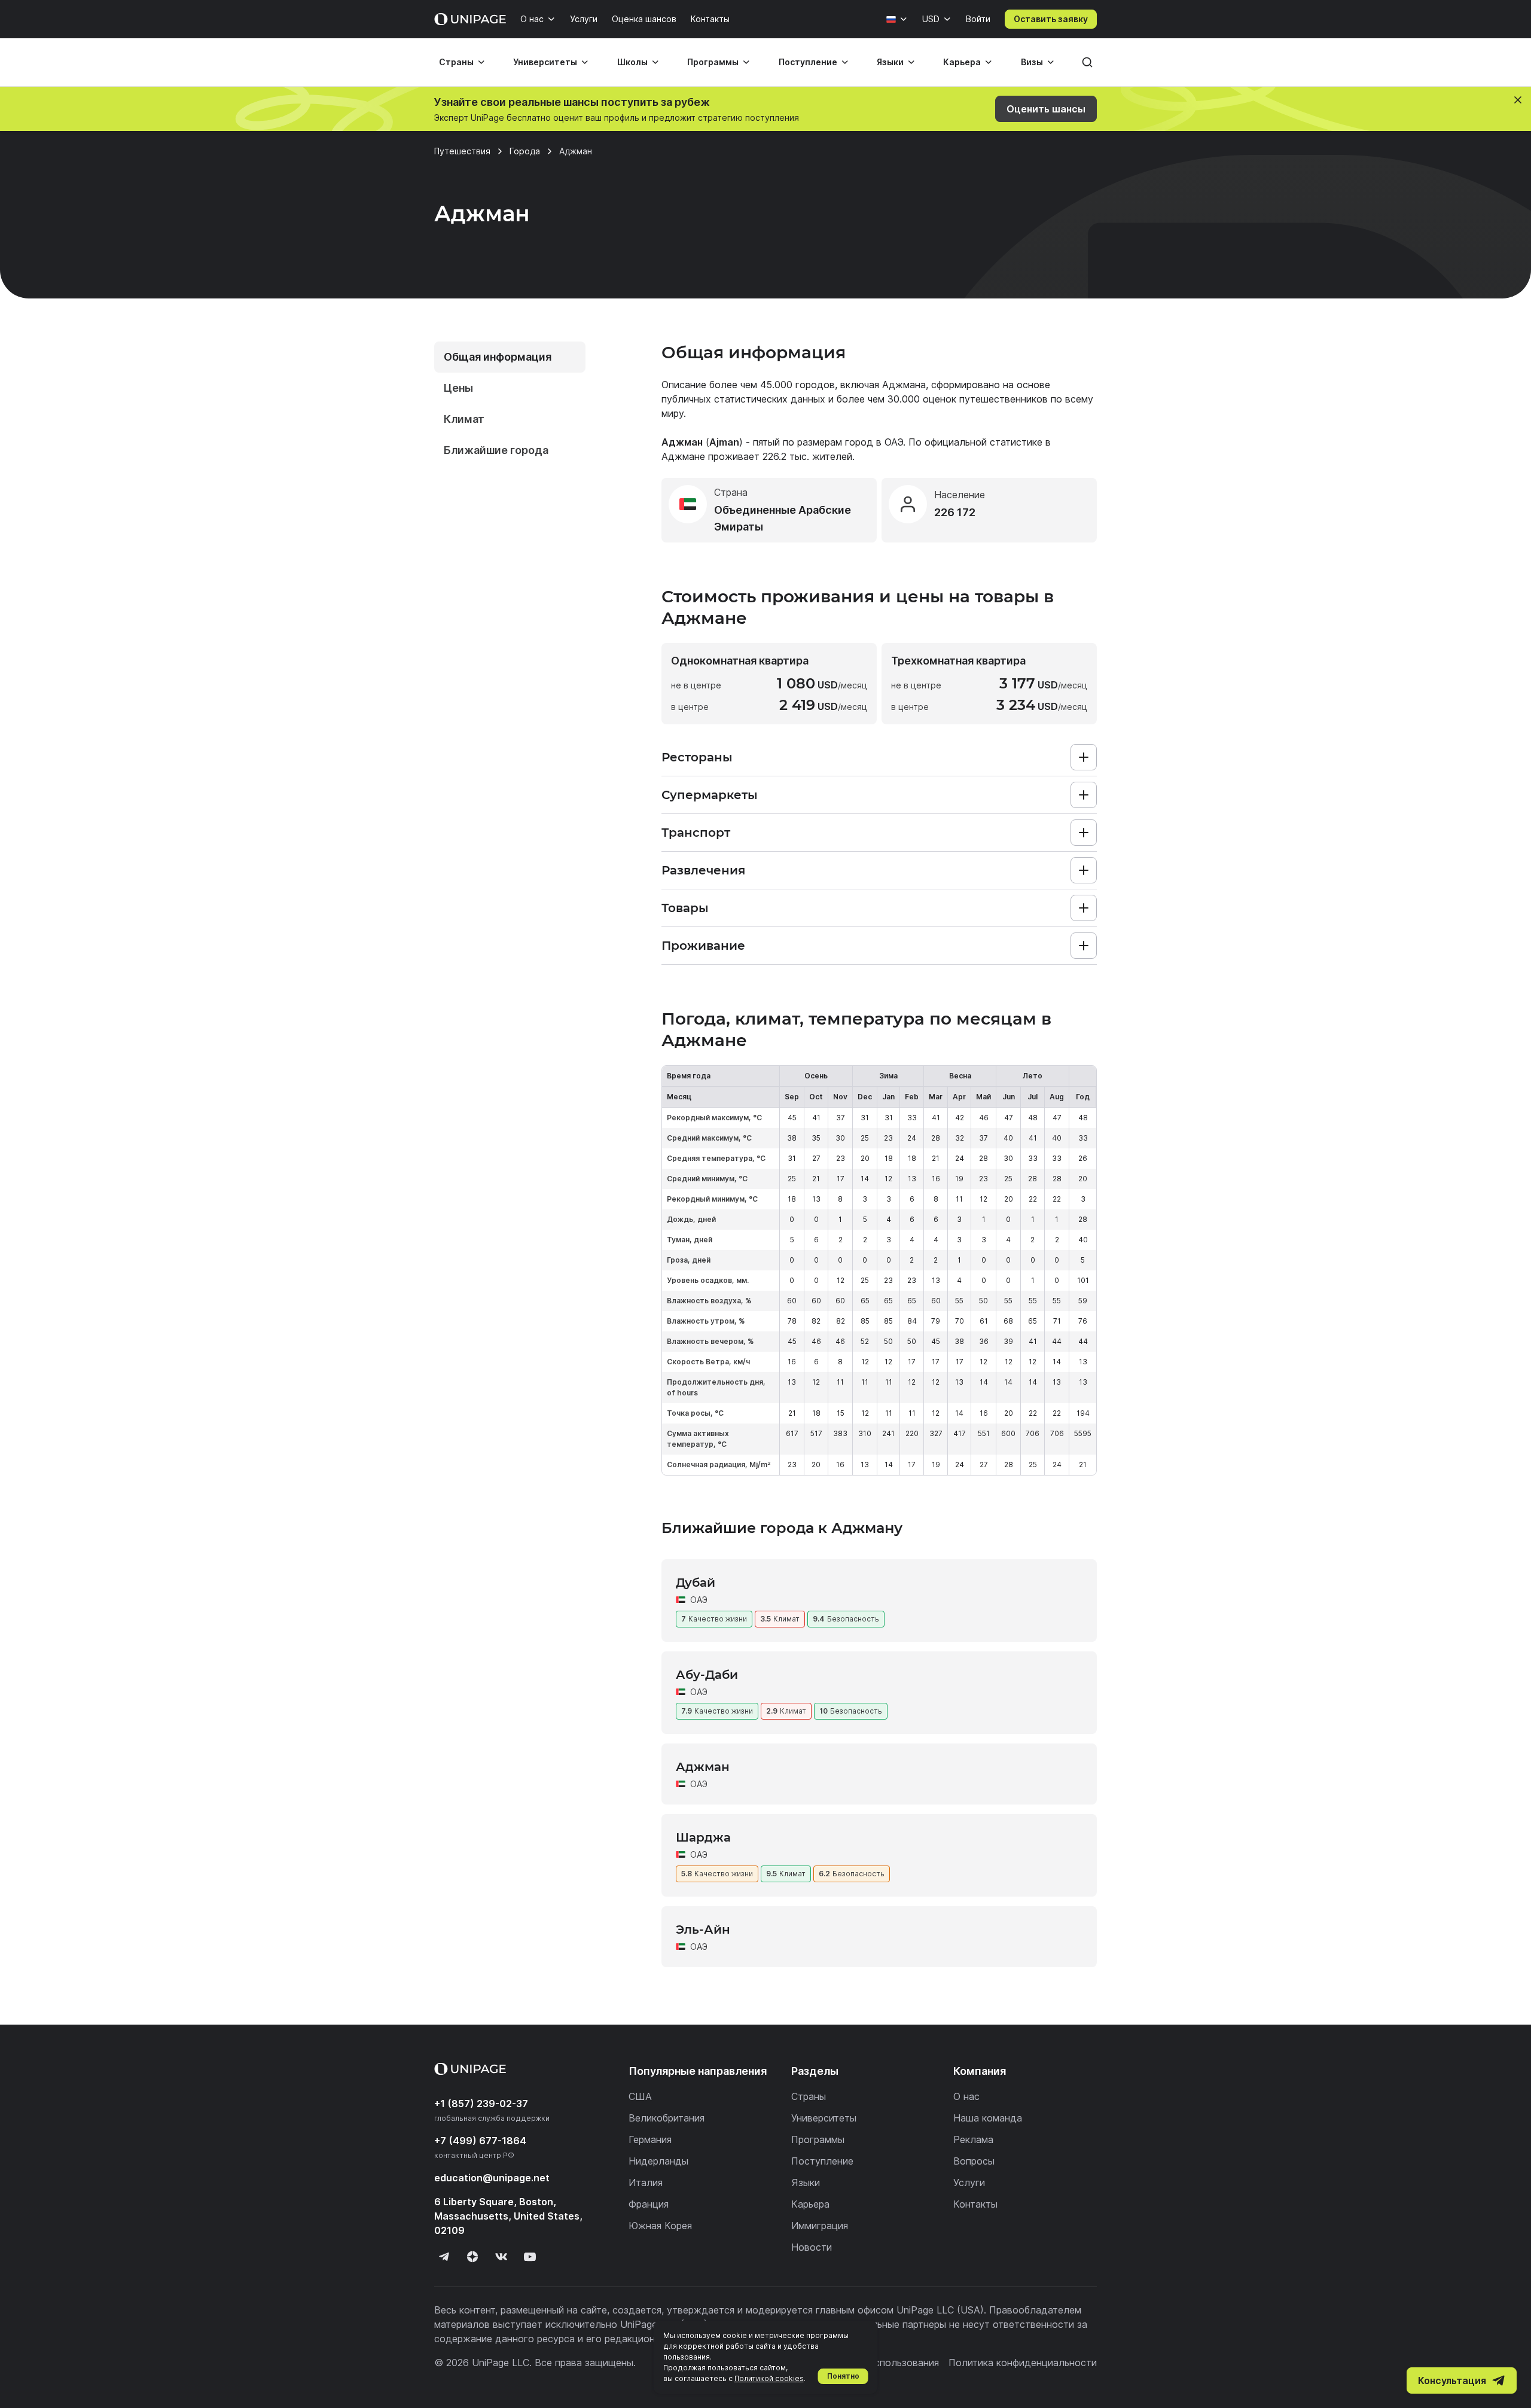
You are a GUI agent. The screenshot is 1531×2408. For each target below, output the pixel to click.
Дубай (696, 1583)
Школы (632, 62)
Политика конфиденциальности (1023, 2363)
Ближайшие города (496, 450)
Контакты (710, 19)
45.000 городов (797, 385)
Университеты (545, 62)
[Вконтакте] (501, 2257)
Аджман (703, 1767)
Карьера (962, 62)
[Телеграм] (444, 2257)
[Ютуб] (530, 2257)
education (492, 2178)
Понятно (843, 2376)
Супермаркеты (710, 795)
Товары (685, 908)
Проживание (703, 946)
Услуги (584, 19)
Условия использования (883, 2363)
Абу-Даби (707, 1675)
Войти (978, 19)
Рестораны (697, 757)
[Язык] (897, 19)
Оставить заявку (1051, 19)
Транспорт (696, 833)
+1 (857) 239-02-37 (481, 2104)
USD (931, 19)
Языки (890, 62)
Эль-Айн (703, 1930)
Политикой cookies (769, 2378)
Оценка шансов (644, 19)
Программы (713, 62)
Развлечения (703, 870)
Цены (458, 388)
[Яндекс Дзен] (472, 2257)
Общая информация (498, 357)
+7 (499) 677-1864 (480, 2141)
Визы (1032, 62)
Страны (456, 62)
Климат (464, 419)
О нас (532, 19)
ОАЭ (894, 442)
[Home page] (470, 19)
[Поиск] (1087, 62)
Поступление (808, 62)
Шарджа (703, 1837)
